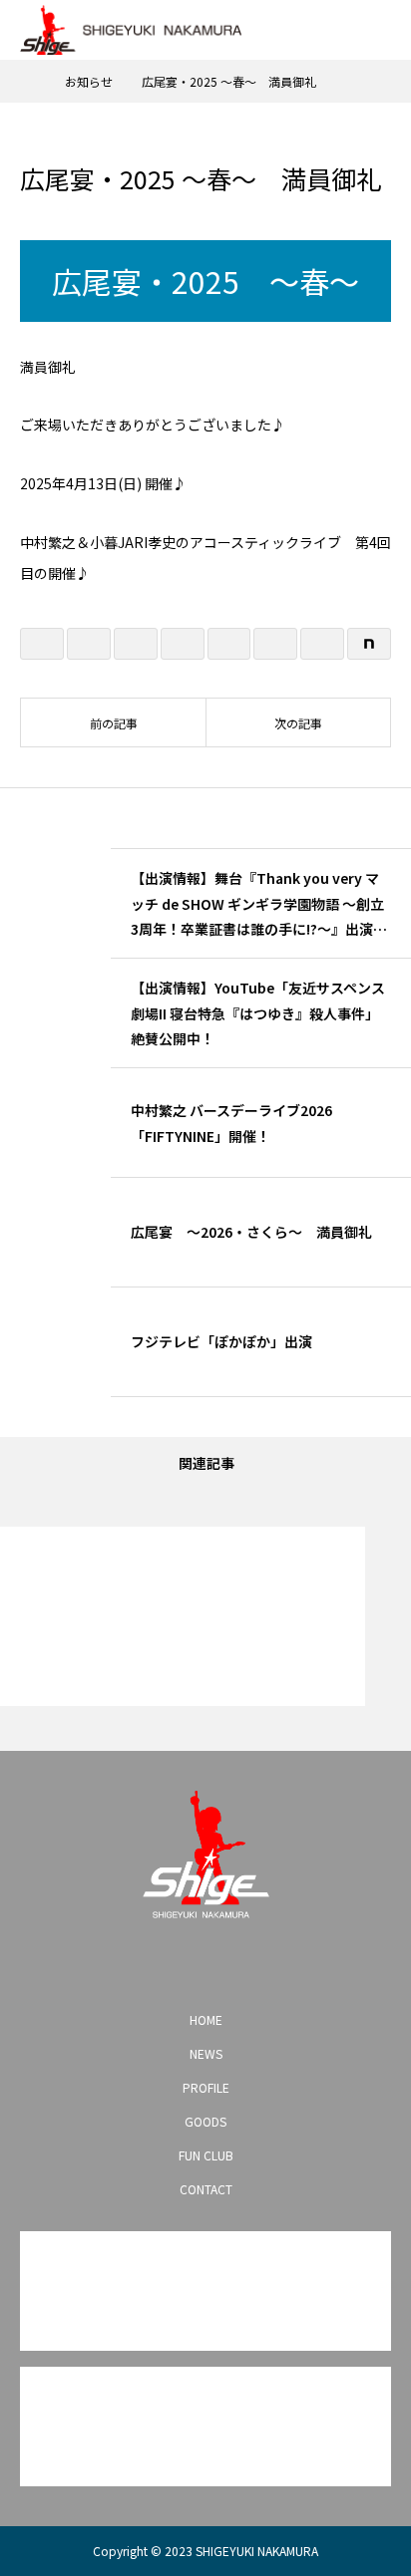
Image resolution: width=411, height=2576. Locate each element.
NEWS (206, 2053)
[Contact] (237, 1963)
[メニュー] (381, 30)
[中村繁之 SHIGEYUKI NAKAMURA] (205, 1855)
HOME (206, 2019)
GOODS (205, 2121)
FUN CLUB (206, 2155)
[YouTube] (205, 1963)
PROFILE (206, 2087)
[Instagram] (142, 1963)
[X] (174, 1963)
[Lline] (183, 644)
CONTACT (206, 2189)
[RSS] (269, 1963)
